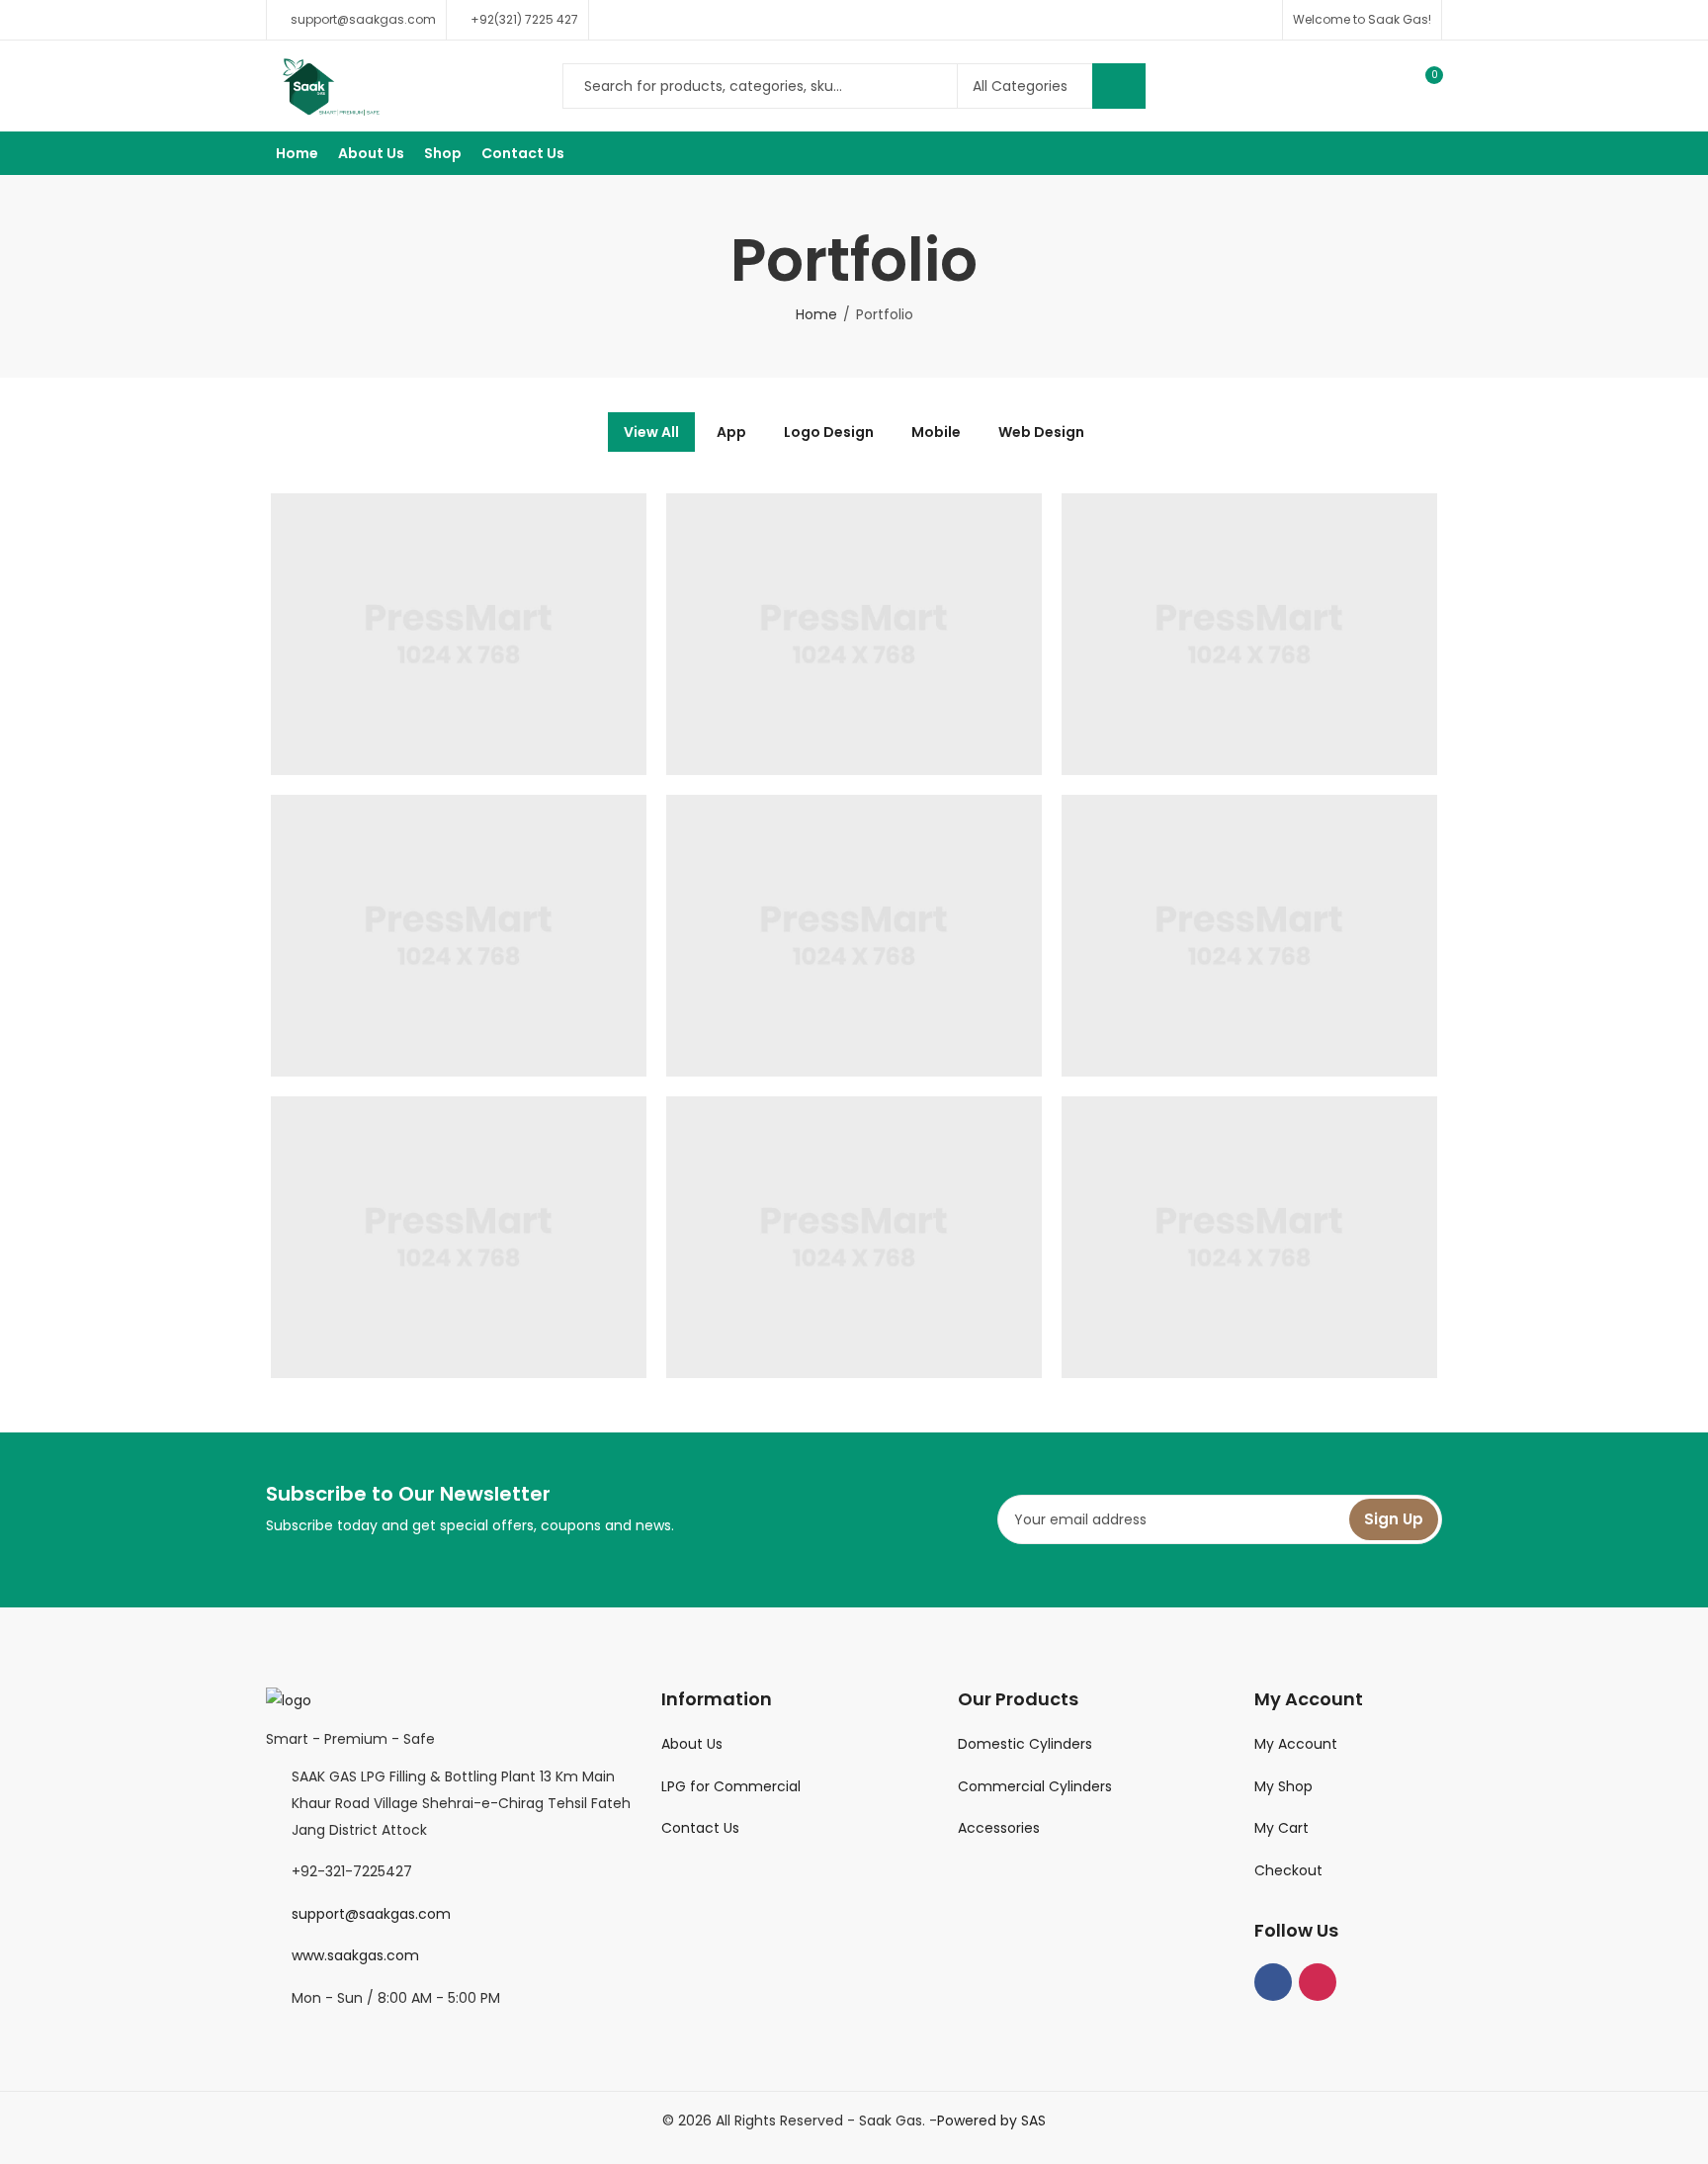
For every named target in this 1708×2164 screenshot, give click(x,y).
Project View (428, 538)
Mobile (936, 432)
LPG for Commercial (731, 1786)
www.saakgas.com (355, 1955)
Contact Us (700, 1828)
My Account (1296, 1744)
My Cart (1281, 1828)
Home (816, 314)
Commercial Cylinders (1035, 1786)
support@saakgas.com (371, 1914)
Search (1119, 86)
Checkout (1288, 1870)
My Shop (1283, 1786)
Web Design (1041, 432)
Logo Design (829, 432)
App (731, 432)
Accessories (999, 1828)
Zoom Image (489, 538)
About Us (692, 1744)
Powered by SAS (991, 2121)
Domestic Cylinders (1025, 1744)
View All (651, 432)
